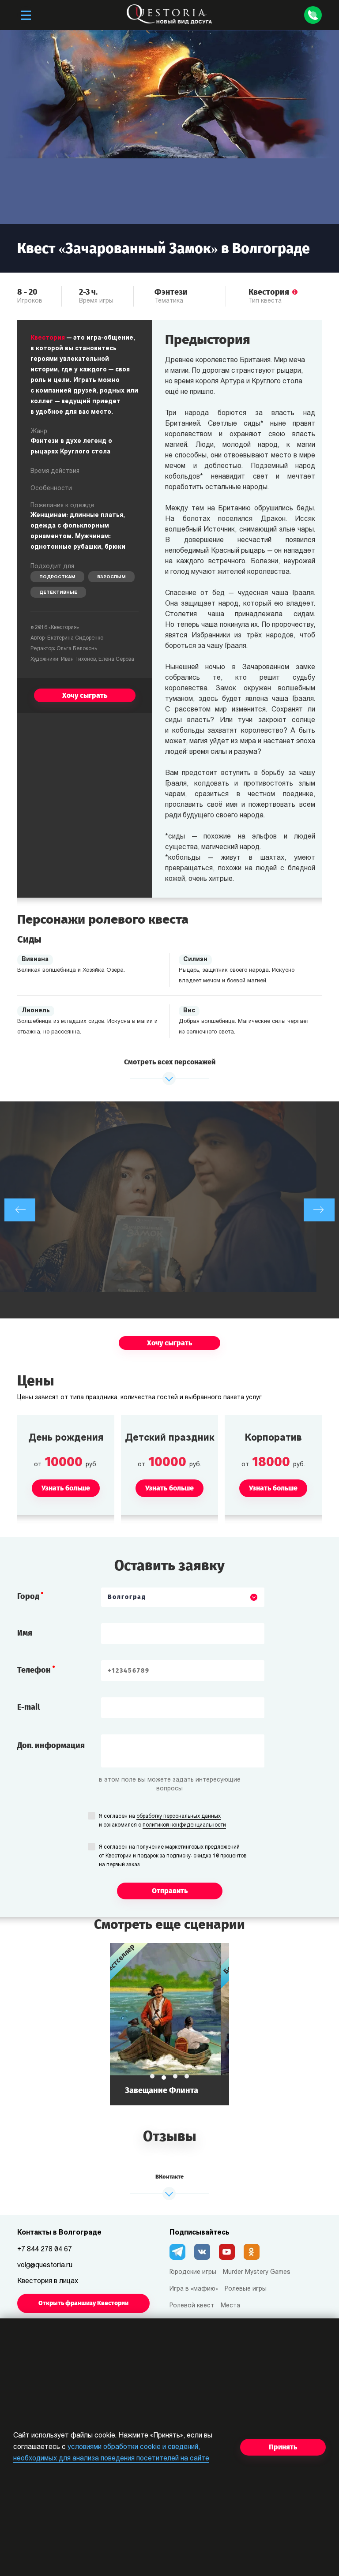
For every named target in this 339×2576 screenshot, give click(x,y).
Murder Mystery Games (257, 2272)
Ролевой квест (192, 2306)
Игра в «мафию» (194, 2289)
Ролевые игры (246, 2289)
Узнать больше (171, 2024)
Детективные (58, 593)
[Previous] (20, 1210)
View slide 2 (164, 2076)
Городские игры (193, 2272)
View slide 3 (175, 2078)
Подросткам (57, 577)
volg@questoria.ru (45, 2265)
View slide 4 (187, 2076)
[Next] (319, 1210)
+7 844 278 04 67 (45, 2250)
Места (230, 2306)
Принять (283, 2447)
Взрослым (111, 577)
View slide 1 (152, 2076)
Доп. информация (51, 1745)
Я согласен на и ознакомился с (162, 1821)
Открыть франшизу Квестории (83, 2303)
